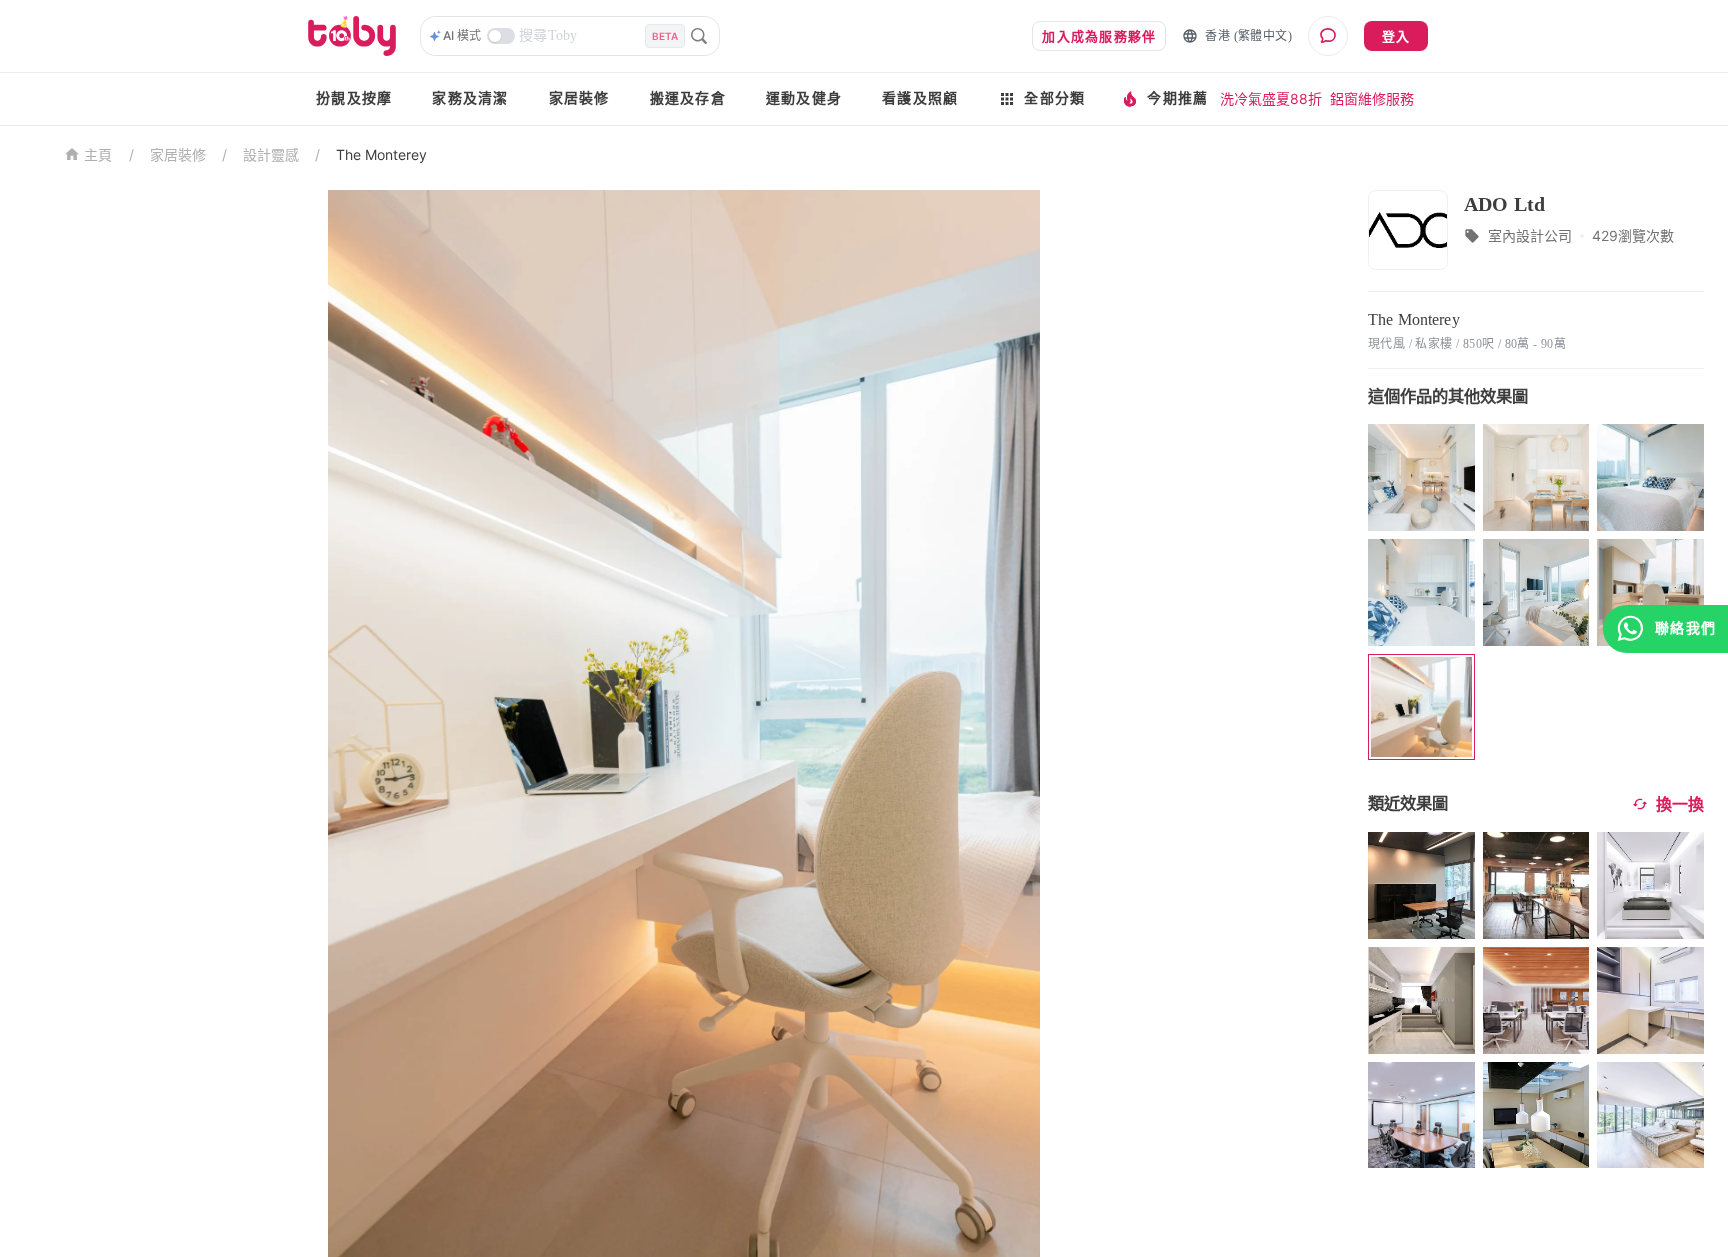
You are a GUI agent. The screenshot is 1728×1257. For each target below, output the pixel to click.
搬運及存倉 (688, 98)
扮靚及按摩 (354, 98)
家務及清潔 (470, 98)
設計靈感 (271, 154)
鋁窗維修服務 (1372, 98)
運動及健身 (804, 98)
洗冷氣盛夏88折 (1271, 98)
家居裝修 (579, 98)
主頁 (98, 155)
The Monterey (381, 154)
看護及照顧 (920, 98)
